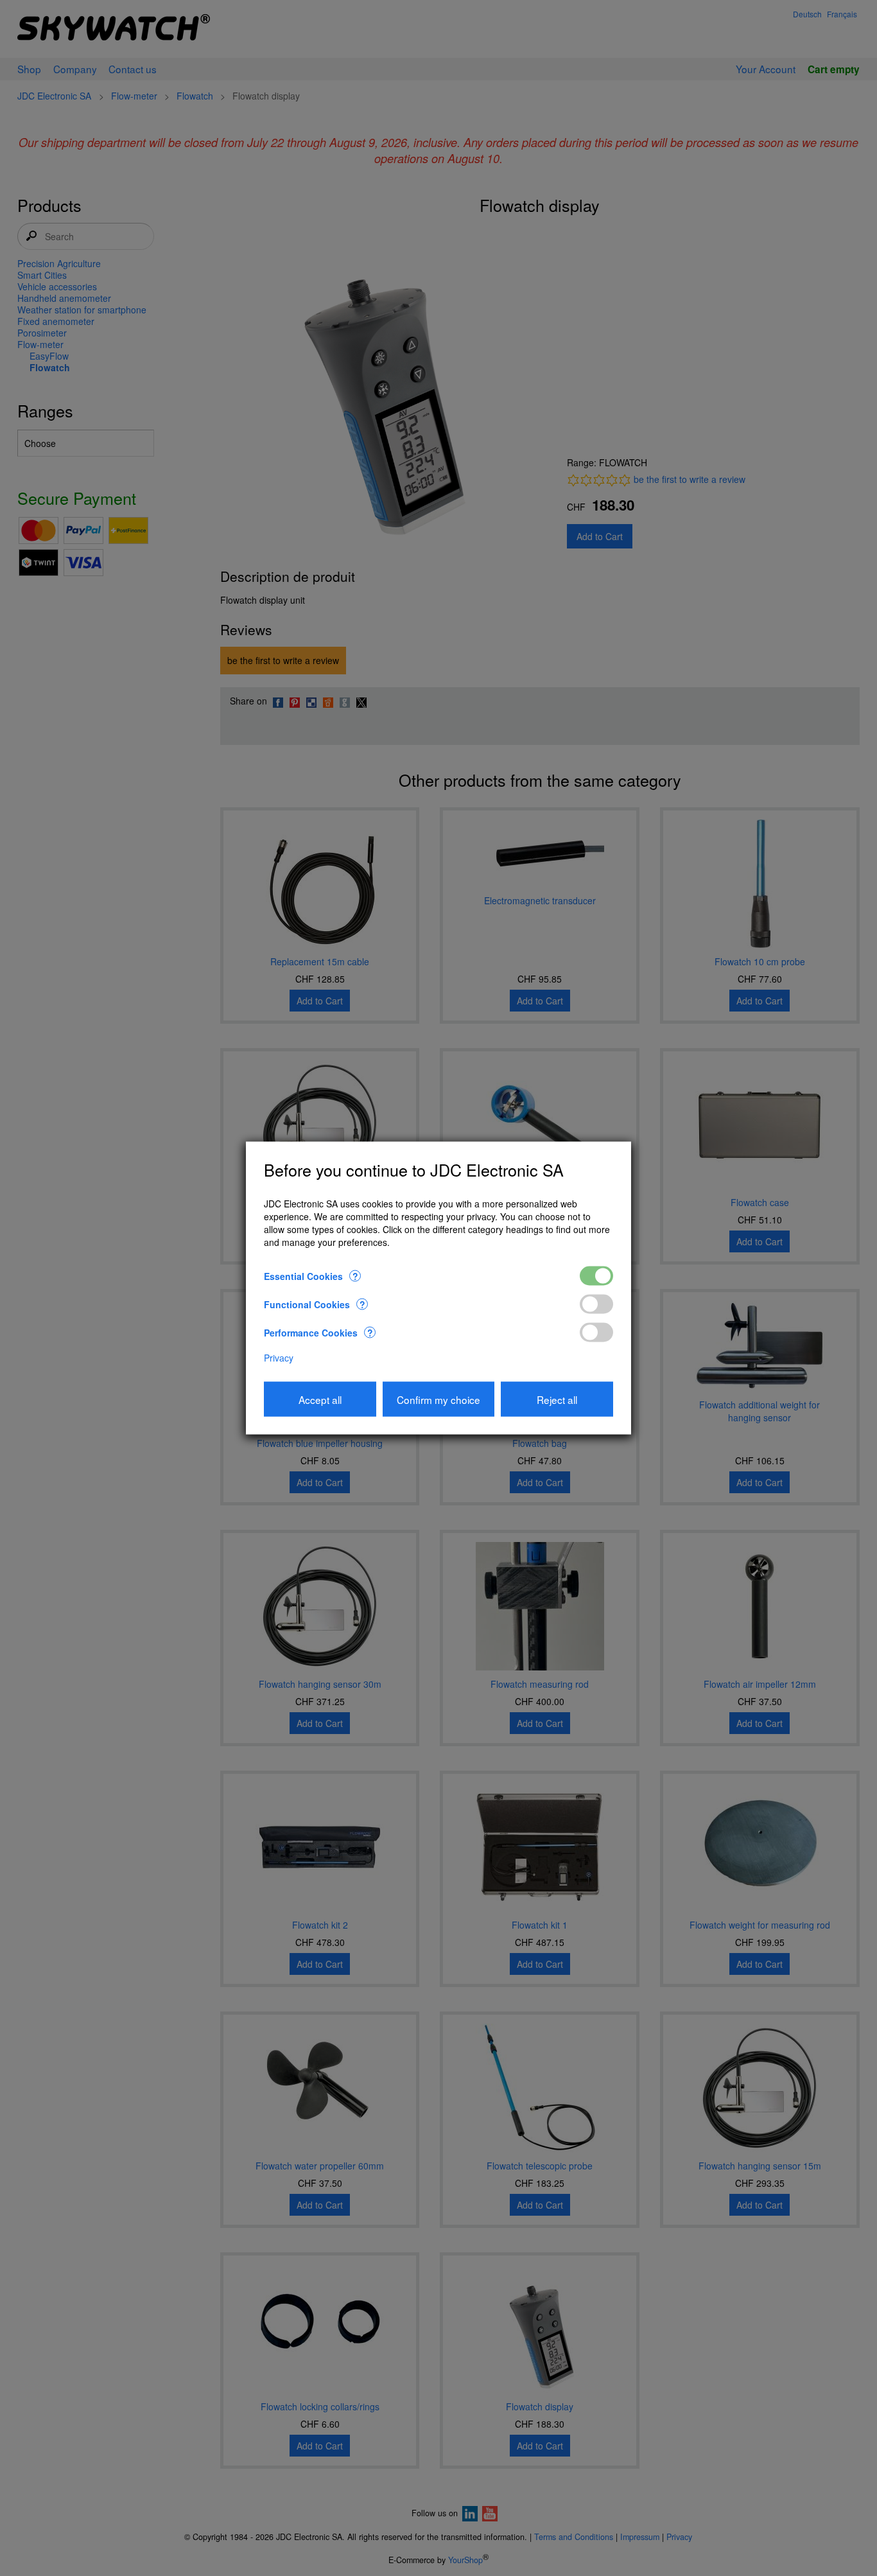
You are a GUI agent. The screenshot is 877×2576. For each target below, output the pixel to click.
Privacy (279, 1357)
